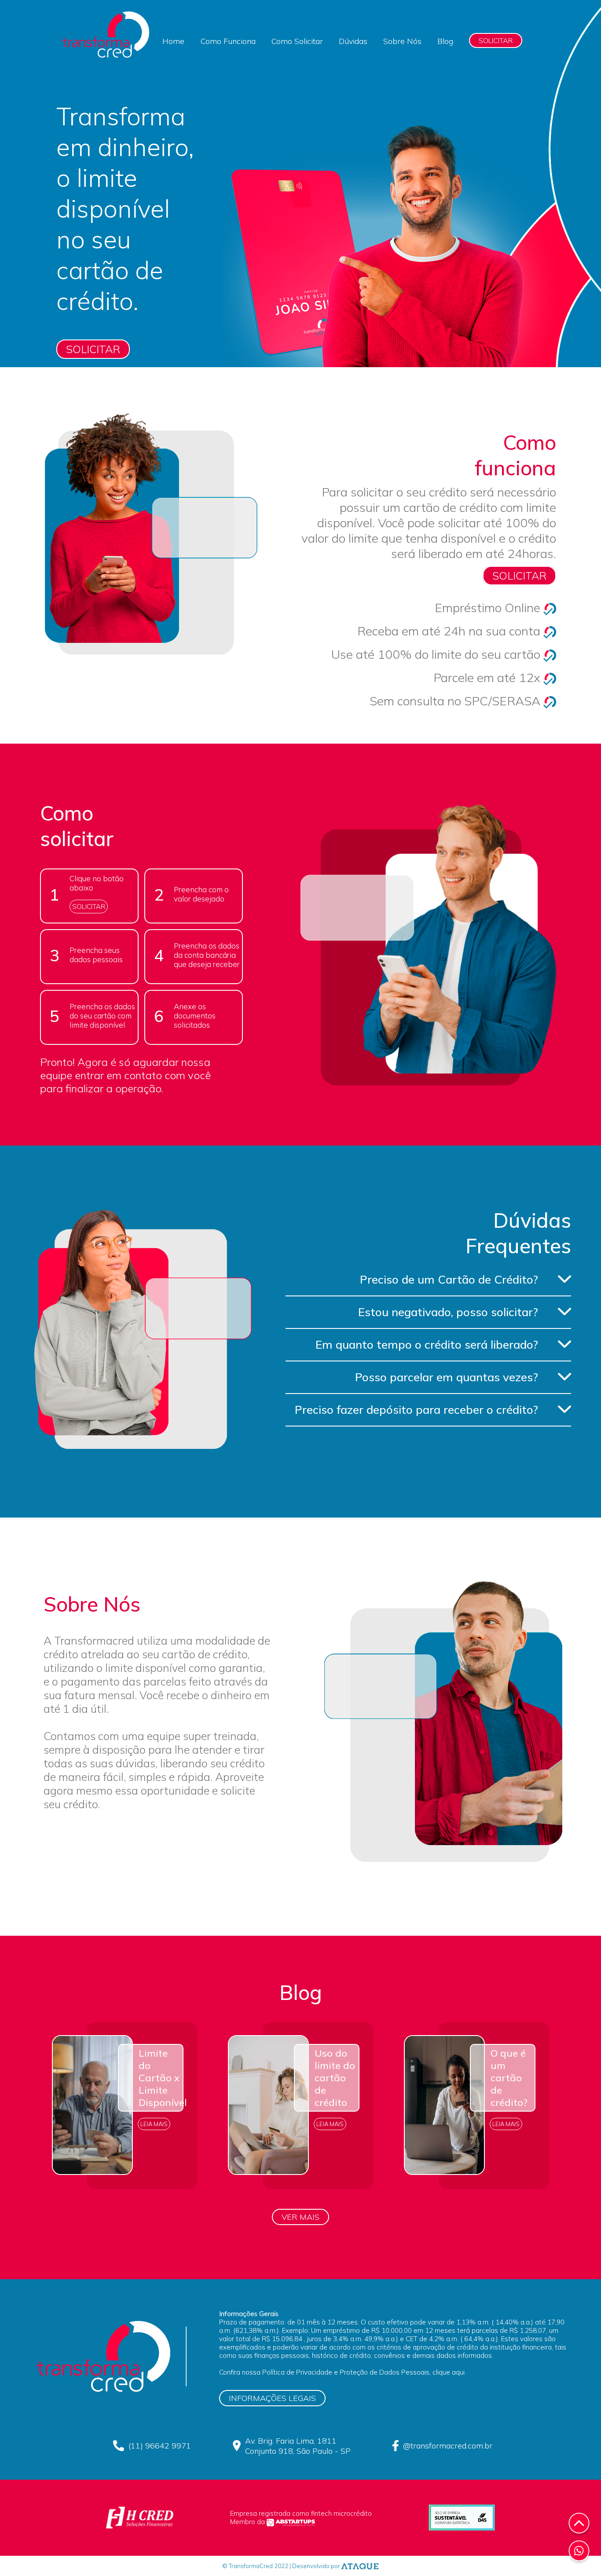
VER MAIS (300, 2217)
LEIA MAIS (154, 2124)
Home (173, 41)
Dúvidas (353, 41)
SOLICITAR (496, 40)
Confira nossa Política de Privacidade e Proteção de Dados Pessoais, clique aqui (342, 2372)
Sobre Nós (402, 41)
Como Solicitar (297, 41)
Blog (445, 41)
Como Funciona (228, 41)
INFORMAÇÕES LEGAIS (272, 2398)
